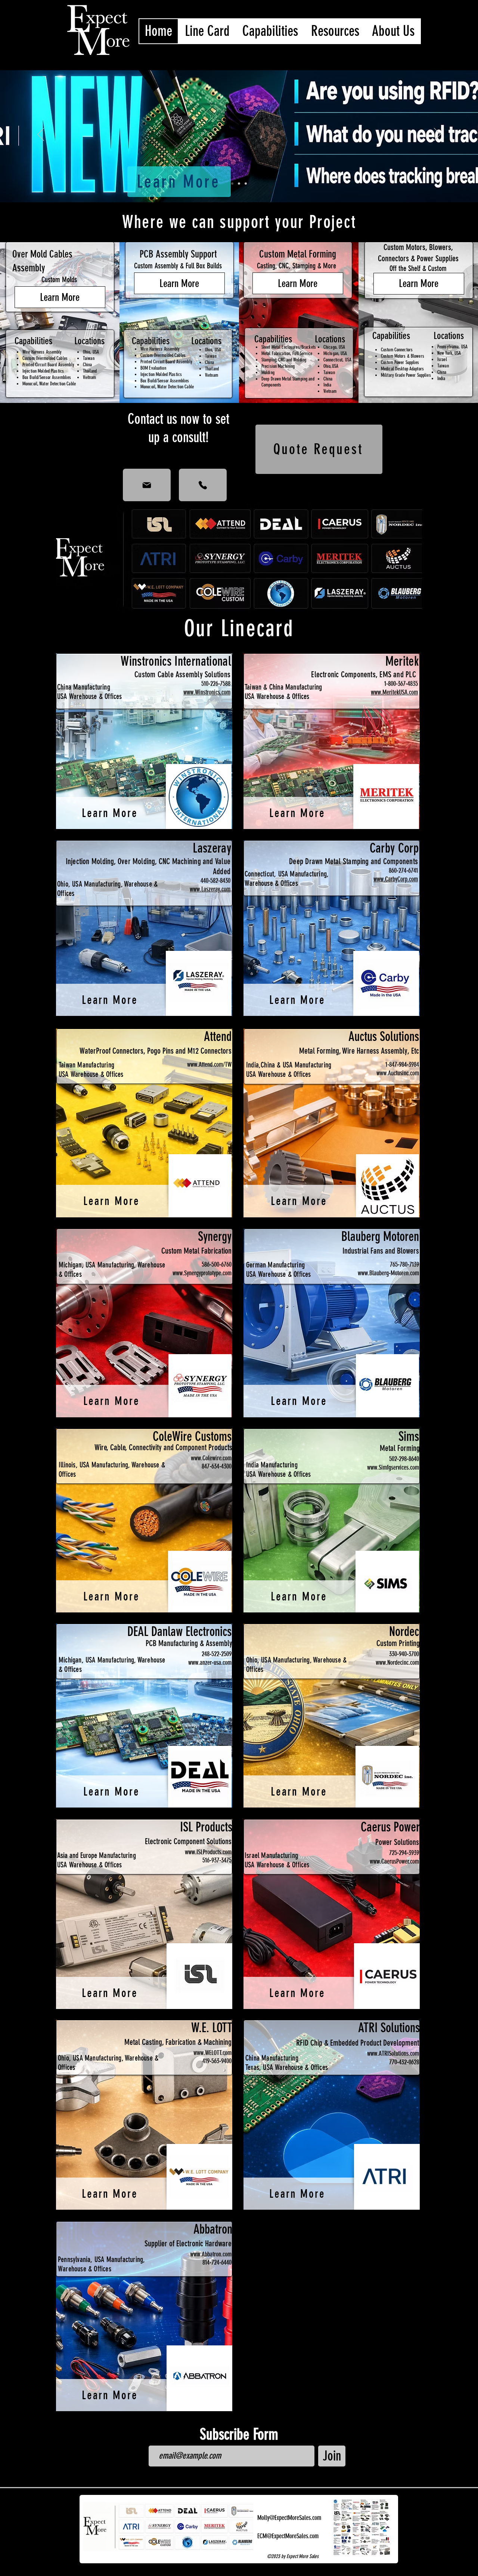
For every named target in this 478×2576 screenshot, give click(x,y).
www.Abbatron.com (211, 2254)
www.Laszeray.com (210, 889)
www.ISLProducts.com (208, 1852)
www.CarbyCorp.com (396, 879)
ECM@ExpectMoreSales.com (288, 2536)
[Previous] (41, 135)
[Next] (437, 135)
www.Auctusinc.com (398, 1073)
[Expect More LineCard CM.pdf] (361, 2529)
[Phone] (203, 485)
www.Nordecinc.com (397, 1663)
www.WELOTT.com (212, 2053)
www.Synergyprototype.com (202, 1273)
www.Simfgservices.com (393, 1467)
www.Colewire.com (211, 1458)
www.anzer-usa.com (210, 1663)
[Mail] (147, 485)
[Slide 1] (239, 184)
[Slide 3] (232, 184)
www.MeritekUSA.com (394, 692)
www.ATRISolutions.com (393, 2053)
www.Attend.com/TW (209, 1064)
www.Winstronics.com (207, 692)
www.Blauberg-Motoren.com (388, 1273)
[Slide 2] (246, 184)
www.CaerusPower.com (394, 1861)
